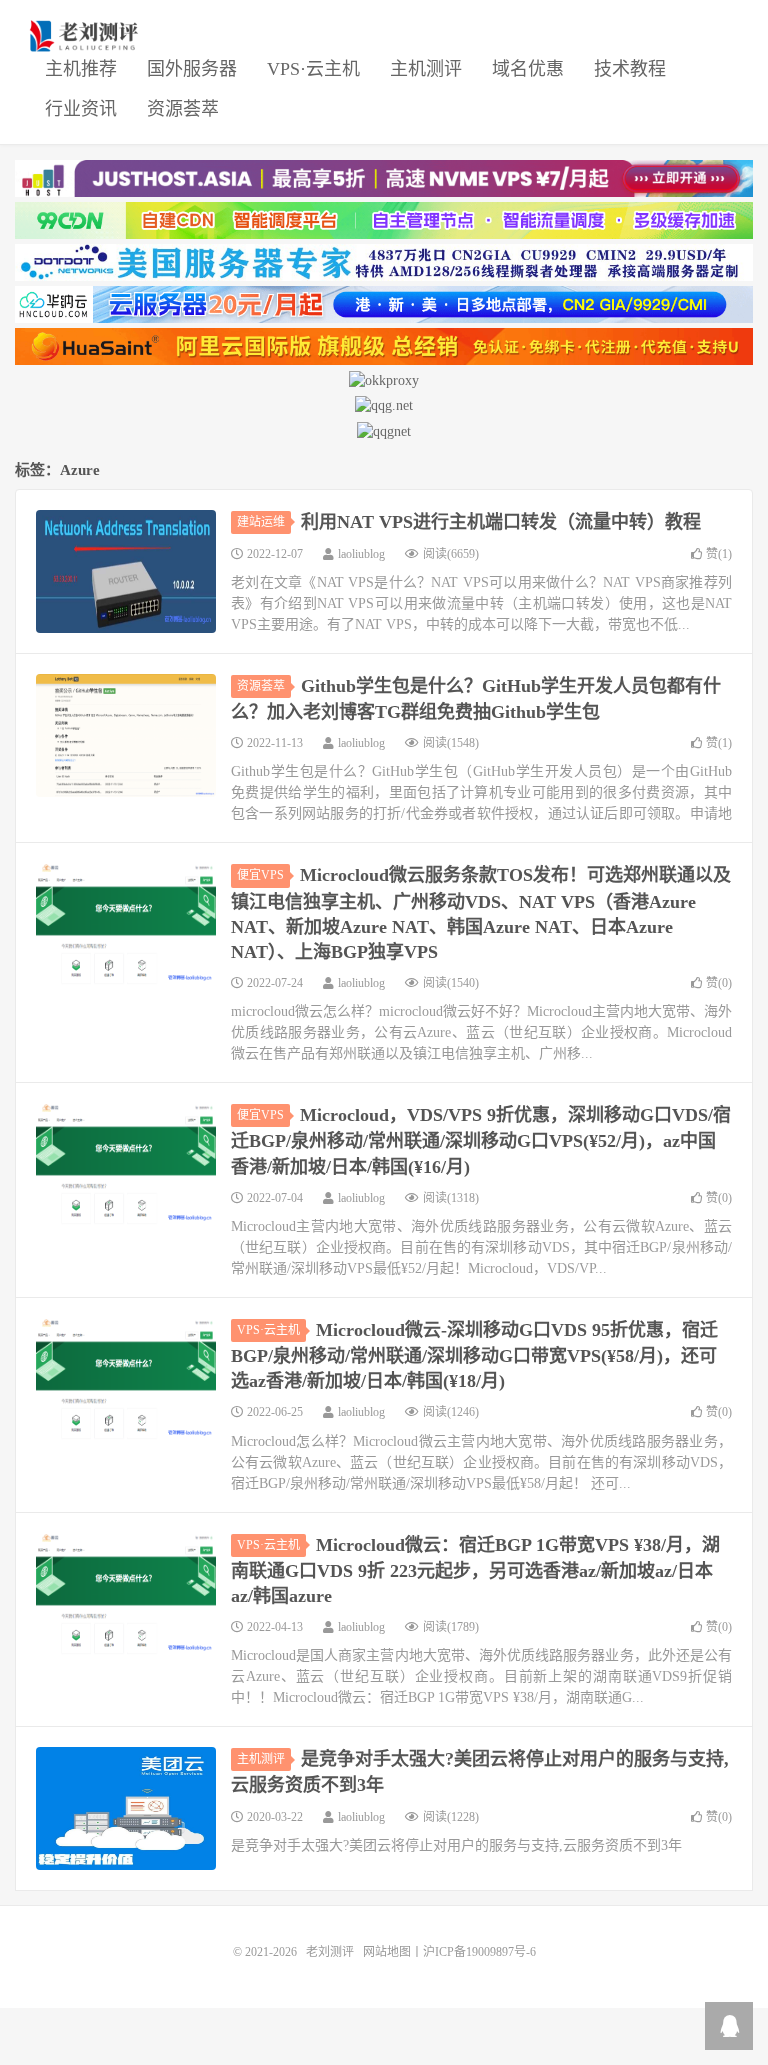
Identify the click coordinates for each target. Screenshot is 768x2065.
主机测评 (426, 69)
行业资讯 (81, 109)
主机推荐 (81, 69)
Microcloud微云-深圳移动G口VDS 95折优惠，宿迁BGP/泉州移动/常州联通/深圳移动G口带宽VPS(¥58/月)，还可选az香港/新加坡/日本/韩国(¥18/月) (474, 1355)
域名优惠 (528, 69)
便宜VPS (260, 875)
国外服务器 (192, 69)
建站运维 (261, 522)
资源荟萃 (183, 109)
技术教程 (630, 69)
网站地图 (387, 1952)
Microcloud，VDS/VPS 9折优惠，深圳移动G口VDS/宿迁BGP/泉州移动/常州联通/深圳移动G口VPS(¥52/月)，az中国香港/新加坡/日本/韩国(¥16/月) (481, 1140)
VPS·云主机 (313, 69)
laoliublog (361, 554)
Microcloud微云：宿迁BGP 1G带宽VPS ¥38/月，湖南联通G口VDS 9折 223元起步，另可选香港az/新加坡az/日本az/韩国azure (475, 1570)
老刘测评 (86, 36)
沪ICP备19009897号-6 (479, 1952)
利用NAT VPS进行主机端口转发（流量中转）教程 (501, 522)
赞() (719, 554)
